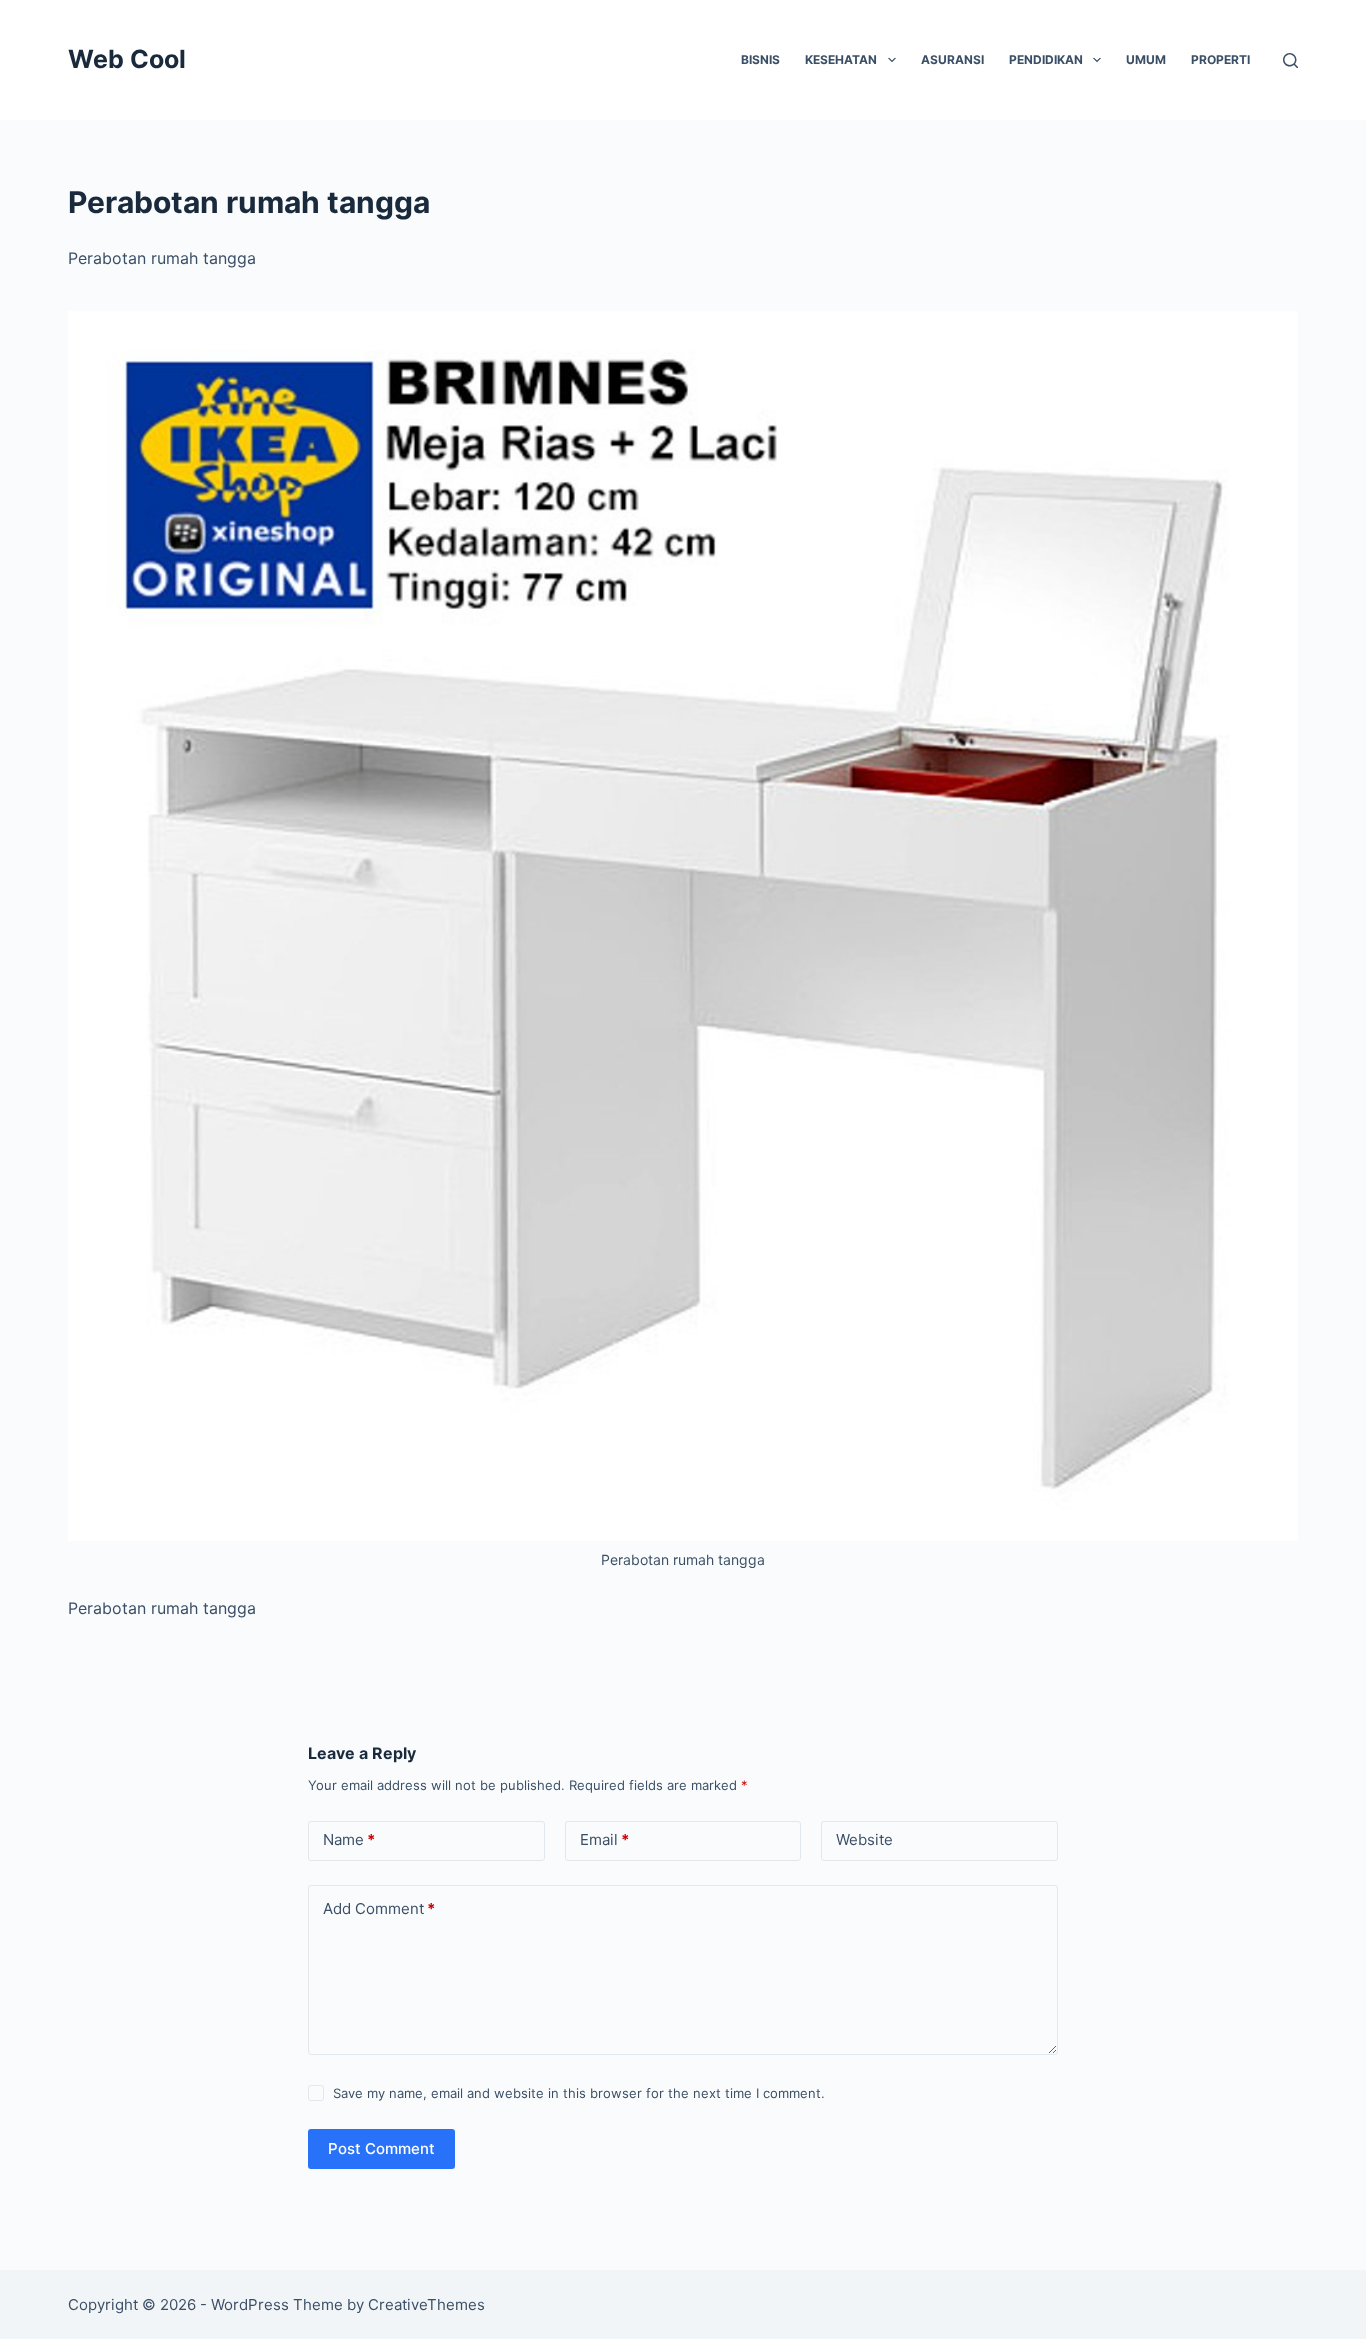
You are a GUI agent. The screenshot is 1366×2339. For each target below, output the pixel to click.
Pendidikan (1046, 59)
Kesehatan (841, 59)
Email (604, 1839)
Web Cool (127, 59)
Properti (1220, 59)
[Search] (1290, 60)
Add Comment (379, 1908)
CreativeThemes (426, 2304)
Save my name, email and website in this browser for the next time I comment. (579, 2093)
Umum (1146, 59)
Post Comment (381, 2148)
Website (864, 1839)
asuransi (952, 59)
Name (349, 1839)
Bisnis (760, 59)
